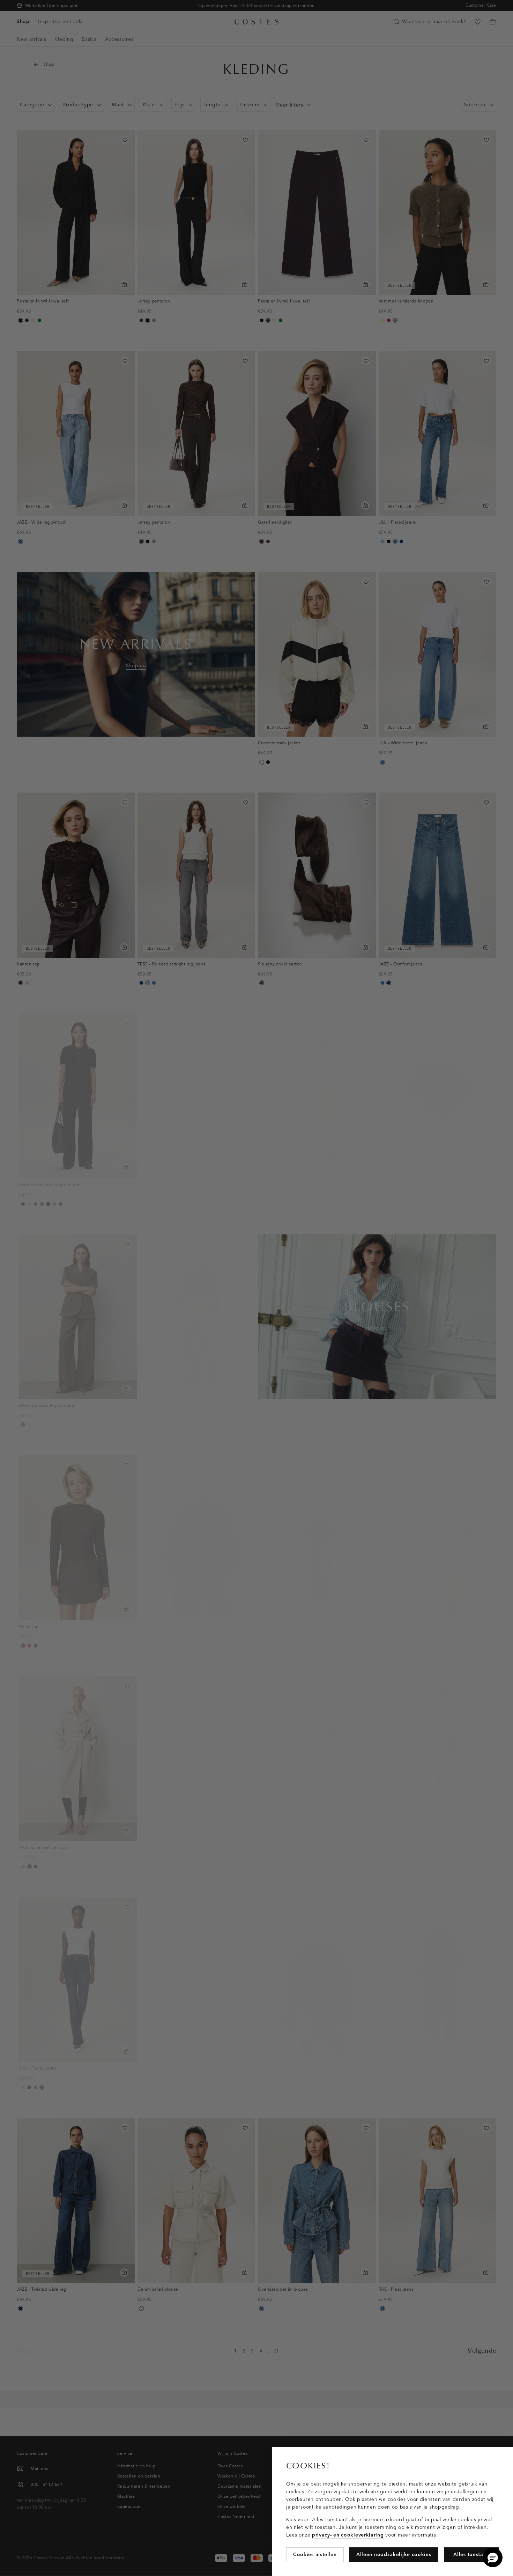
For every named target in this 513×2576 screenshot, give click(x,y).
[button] (493, 2557)
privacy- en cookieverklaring (348, 2535)
